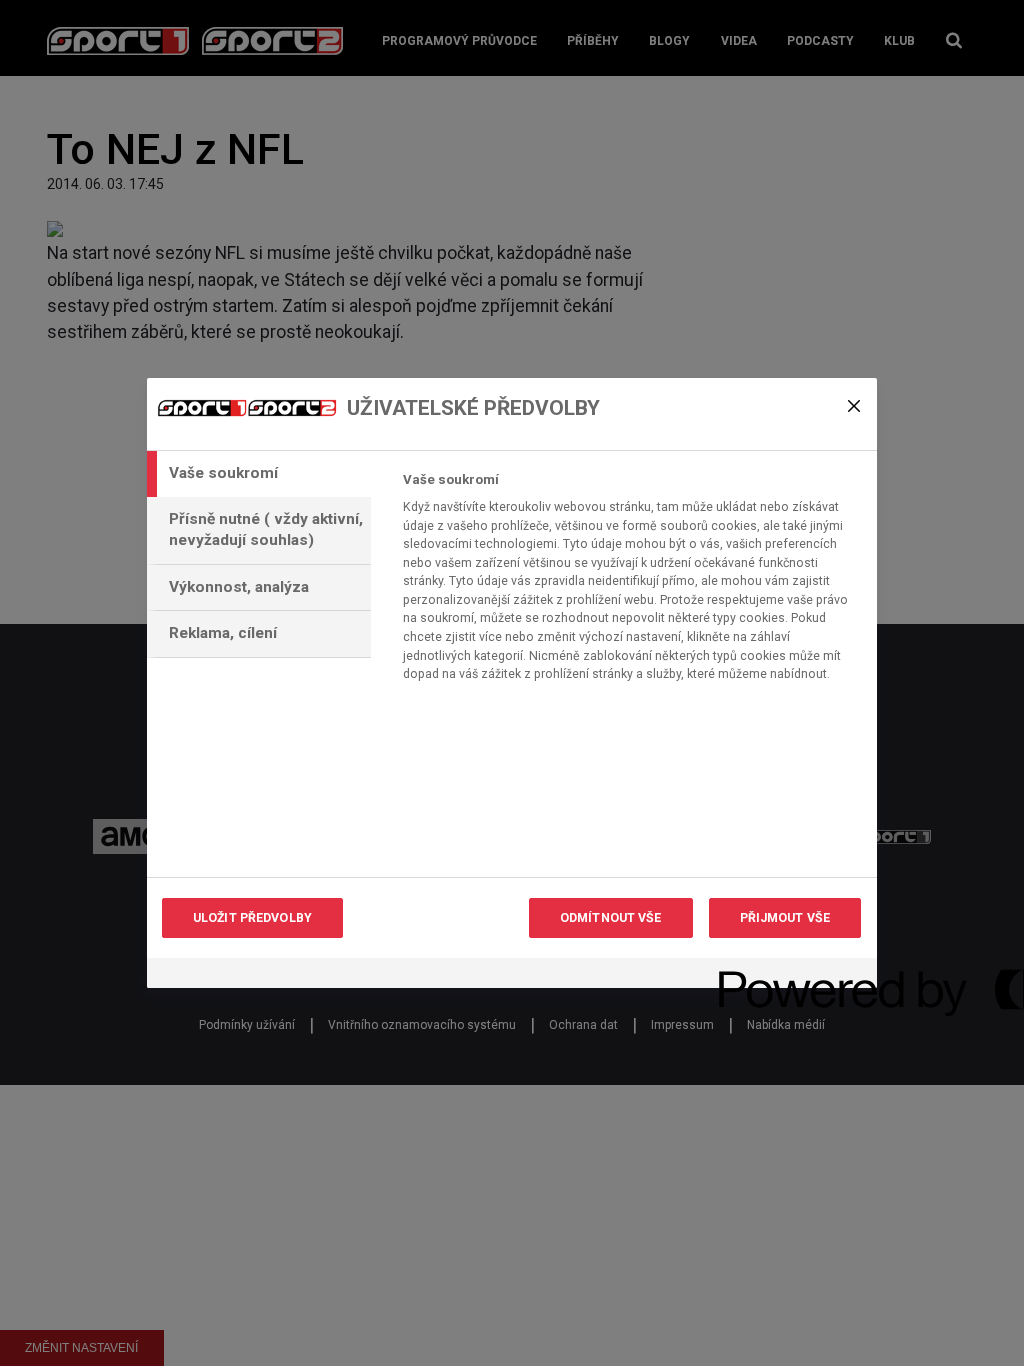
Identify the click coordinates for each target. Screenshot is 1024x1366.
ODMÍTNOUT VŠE (611, 918)
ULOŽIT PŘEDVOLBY (252, 918)
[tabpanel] (631, 582)
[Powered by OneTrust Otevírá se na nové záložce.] (791, 975)
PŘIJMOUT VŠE (785, 918)
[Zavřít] (854, 406)
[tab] (259, 474)
